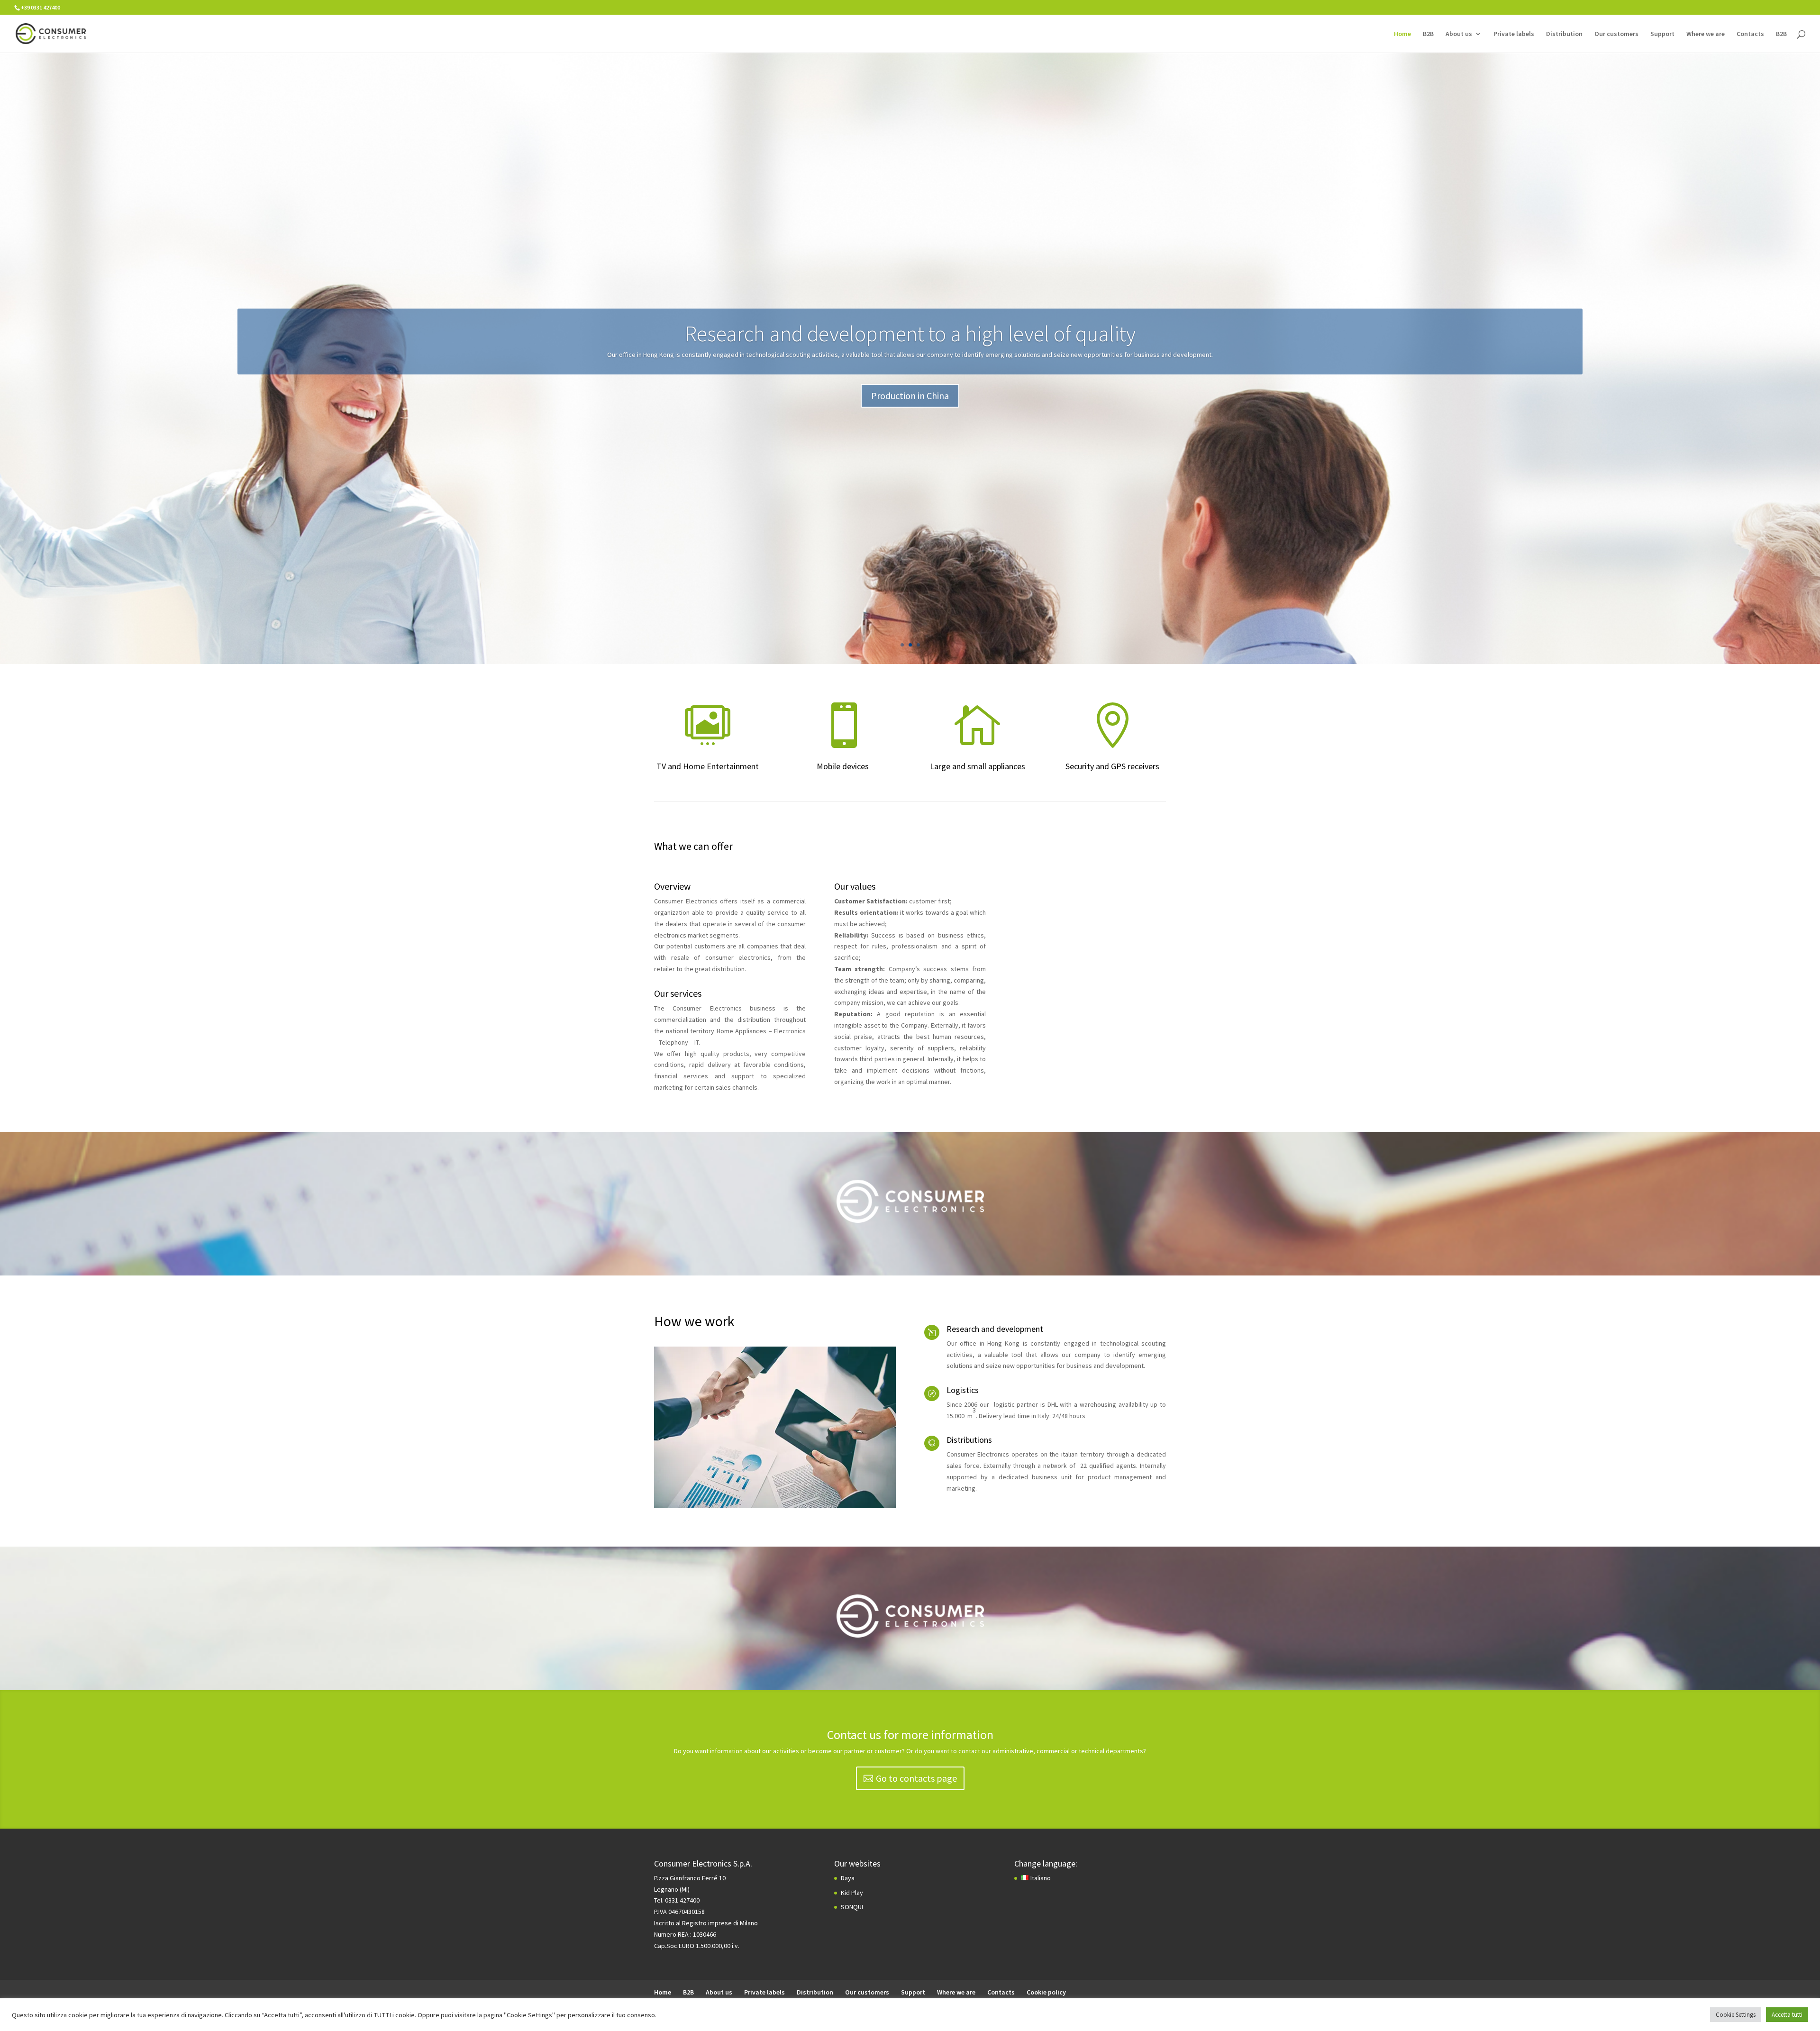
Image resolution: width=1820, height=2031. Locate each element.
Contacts (1750, 34)
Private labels (1514, 34)
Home (1402, 34)
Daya (848, 1878)
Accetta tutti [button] (1787, 2015)
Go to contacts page (916, 1778)
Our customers (1616, 34)
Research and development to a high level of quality (910, 334)
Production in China (910, 396)
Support (1662, 34)
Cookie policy (1046, 1992)
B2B (1428, 34)
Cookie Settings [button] (1736, 2015)
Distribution (1564, 34)
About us (1459, 34)
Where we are (1706, 34)
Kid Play (852, 1893)
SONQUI (852, 1907)
